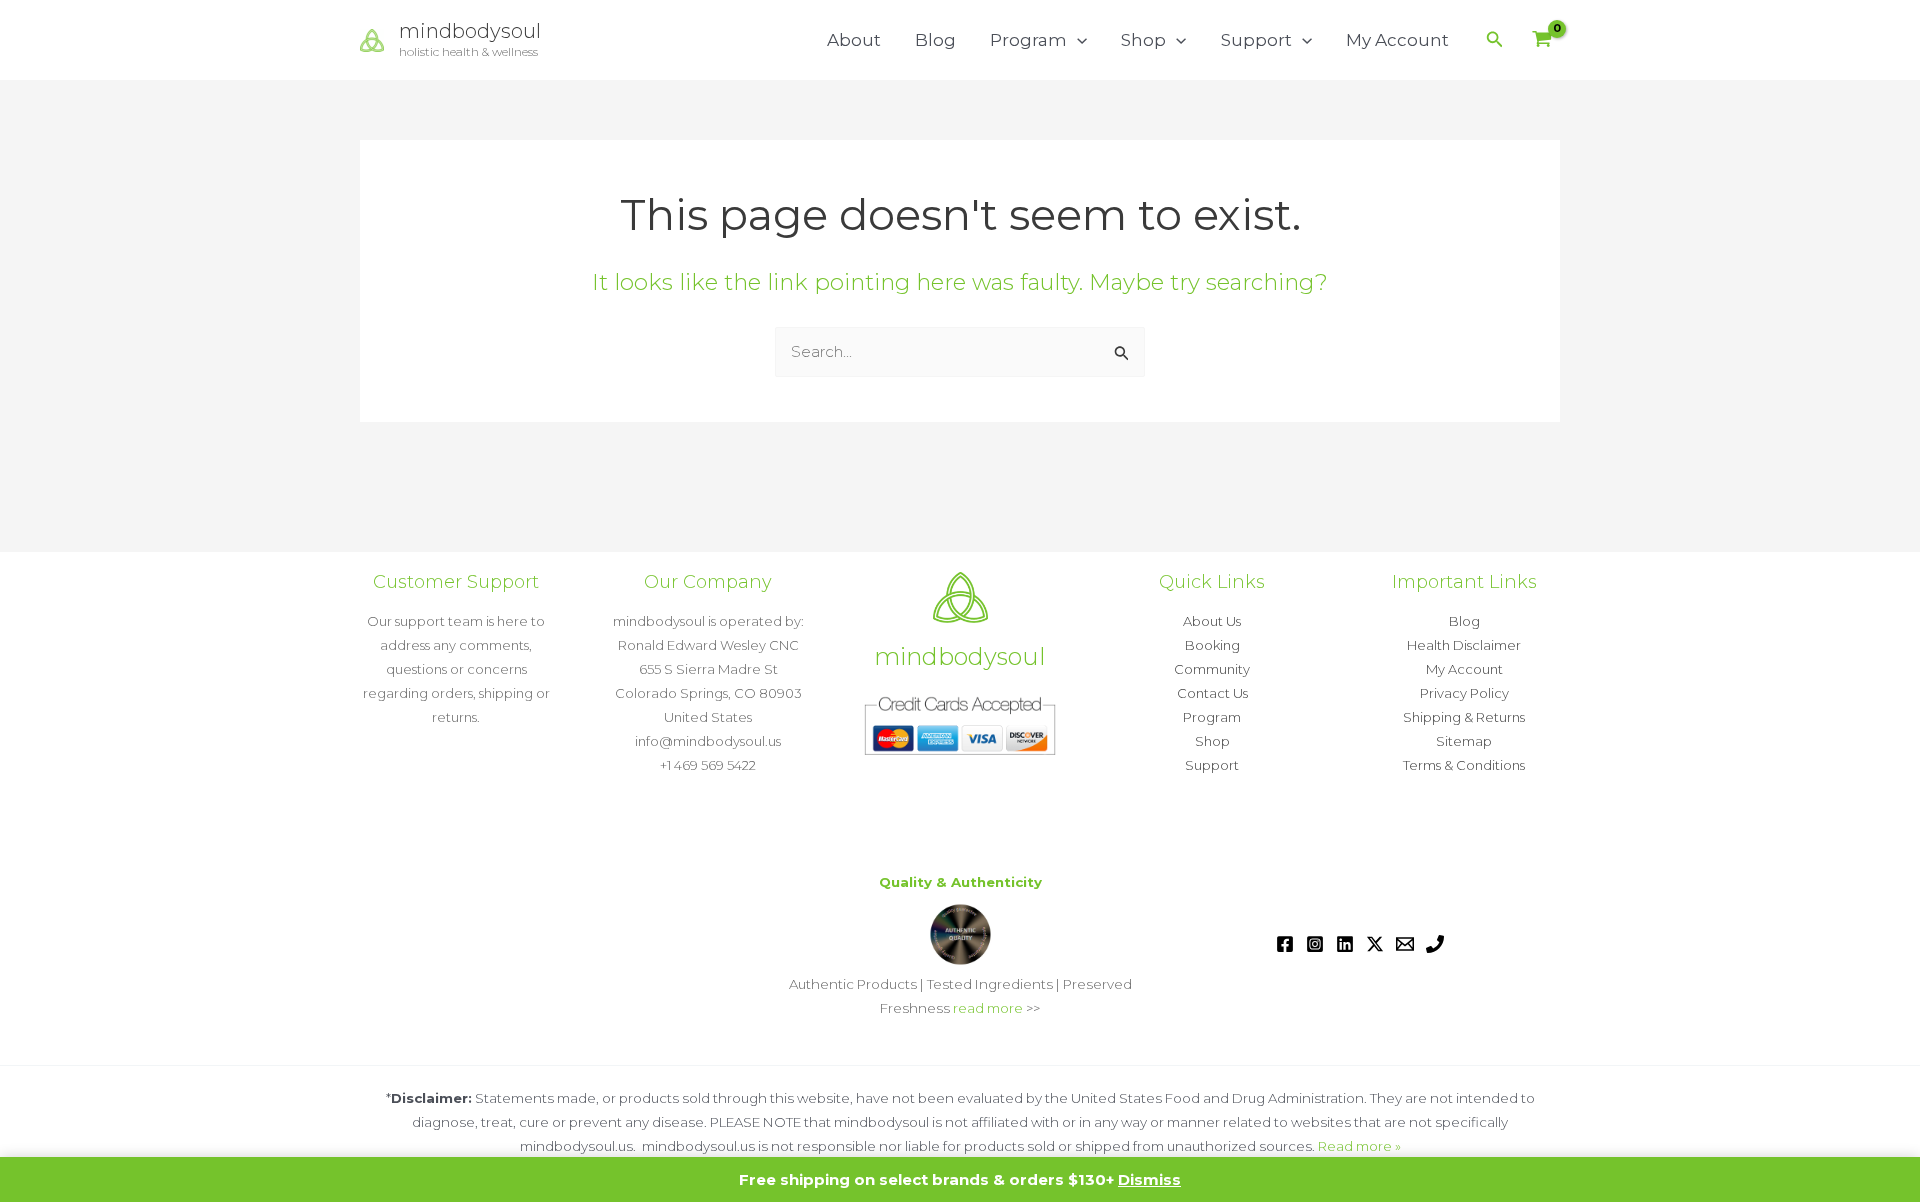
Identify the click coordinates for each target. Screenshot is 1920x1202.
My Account (1397, 40)
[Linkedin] (1345, 944)
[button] (1077, 40)
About (854, 40)
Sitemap (1464, 741)
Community (1212, 669)
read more (988, 1008)
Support (1256, 40)
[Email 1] (1405, 944)
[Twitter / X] (1375, 944)
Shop (1143, 40)
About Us (1212, 621)
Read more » (1359, 1146)
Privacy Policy (1464, 693)
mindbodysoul (470, 31)
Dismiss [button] (1149, 1179)
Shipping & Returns (1464, 717)
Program (1028, 40)
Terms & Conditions (1464, 765)
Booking (1212, 645)
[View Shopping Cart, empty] (1542, 40)
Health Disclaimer (1464, 645)
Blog (935, 40)
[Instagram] (1315, 944)
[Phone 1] (1435, 944)
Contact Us (1212, 693)
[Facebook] (1285, 944)
